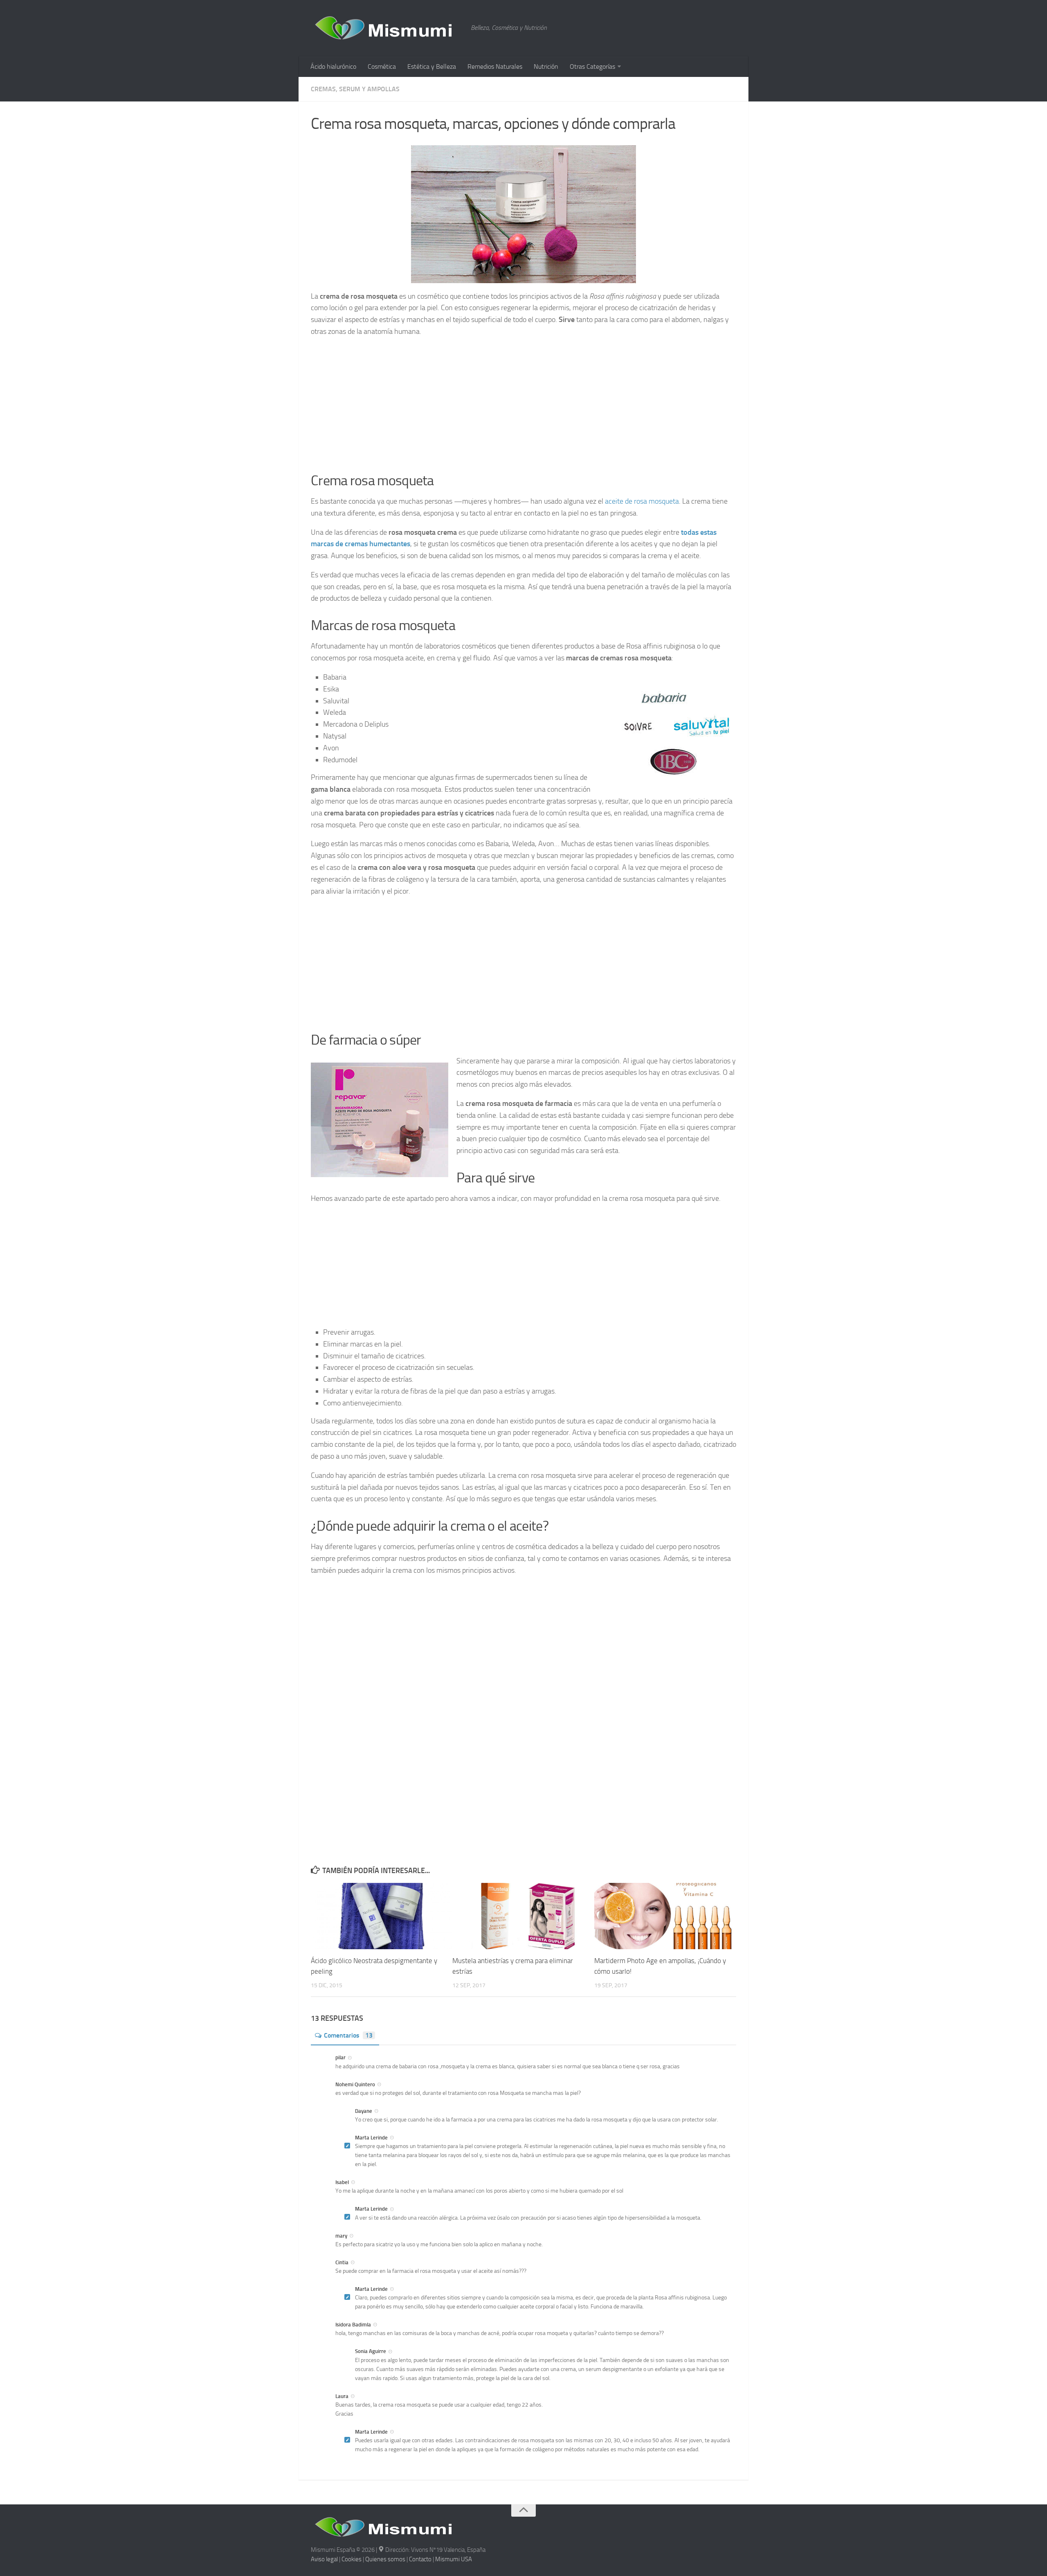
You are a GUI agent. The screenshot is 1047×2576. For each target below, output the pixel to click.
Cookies (352, 2559)
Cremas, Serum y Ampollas (355, 89)
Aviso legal (324, 2559)
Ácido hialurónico (333, 66)
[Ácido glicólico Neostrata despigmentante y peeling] (381, 1916)
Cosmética (382, 66)
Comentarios (348, 2035)
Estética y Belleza (432, 66)
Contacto (420, 2559)
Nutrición (546, 66)
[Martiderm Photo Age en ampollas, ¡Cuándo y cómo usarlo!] (665, 1916)
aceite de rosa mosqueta (642, 501)
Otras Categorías (592, 66)
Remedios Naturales (495, 66)
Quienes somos (385, 2559)
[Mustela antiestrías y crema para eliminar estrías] (523, 1916)
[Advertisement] (523, 402)
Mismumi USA (454, 2559)
